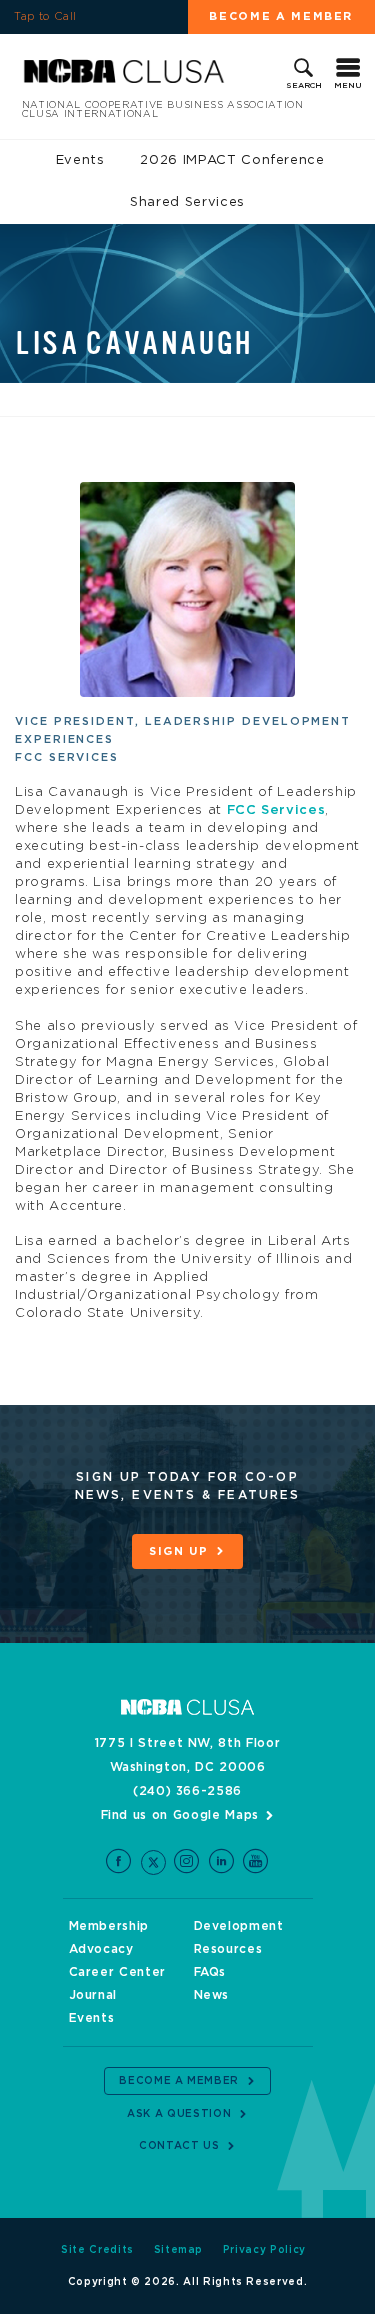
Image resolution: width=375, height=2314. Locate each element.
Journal (93, 1995)
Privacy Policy (264, 2250)
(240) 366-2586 (187, 1791)
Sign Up (179, 1551)
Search (304, 86)
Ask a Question (179, 2114)
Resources (228, 1949)
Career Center (117, 1972)
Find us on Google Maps (180, 1815)
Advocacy (101, 1949)
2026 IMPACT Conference (232, 160)
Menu (348, 86)
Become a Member (179, 2081)
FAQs (210, 1972)
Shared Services (187, 202)
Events (80, 160)
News (212, 1995)
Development (239, 1926)
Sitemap (179, 2250)
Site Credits (97, 2250)
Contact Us (179, 2146)
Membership (109, 1926)
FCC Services (276, 810)
